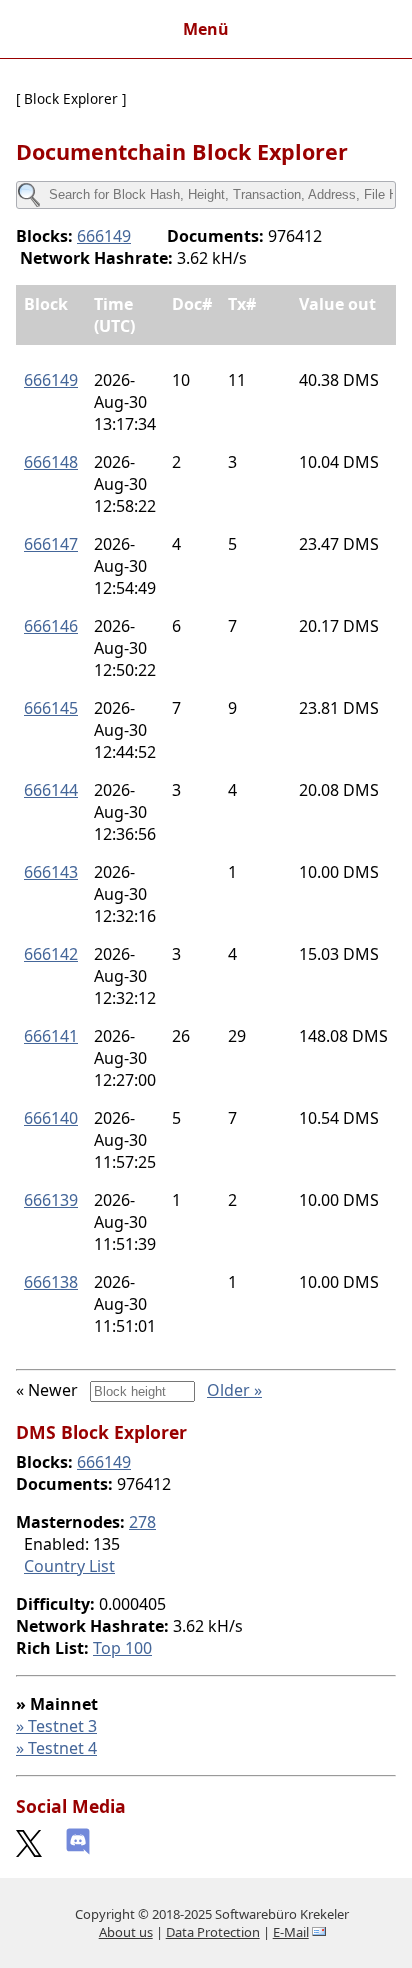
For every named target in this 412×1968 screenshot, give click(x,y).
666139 (51, 1200)
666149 (104, 236)
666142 (51, 954)
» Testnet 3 (56, 1726)
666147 (51, 544)
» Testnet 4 (56, 1748)
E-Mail (291, 1932)
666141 (51, 1036)
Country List (69, 1566)
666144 (51, 790)
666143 (51, 872)
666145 (51, 708)
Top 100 (122, 1648)
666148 (51, 462)
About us (126, 1932)
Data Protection (213, 1932)
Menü (206, 29)
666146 (51, 626)
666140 (51, 1118)
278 (142, 1522)
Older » (234, 1390)
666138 (51, 1282)
